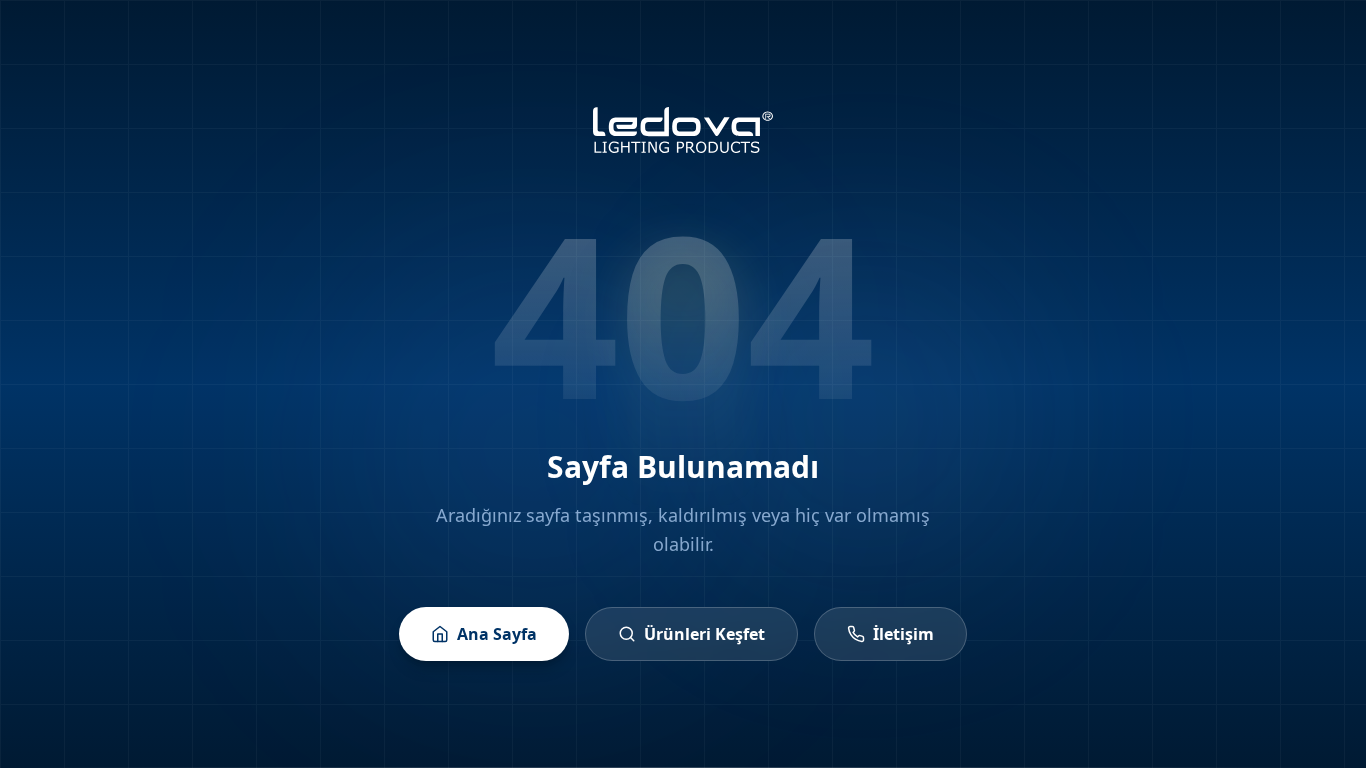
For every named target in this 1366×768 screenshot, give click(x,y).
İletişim (903, 634)
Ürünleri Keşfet (704, 634)
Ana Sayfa (497, 634)
